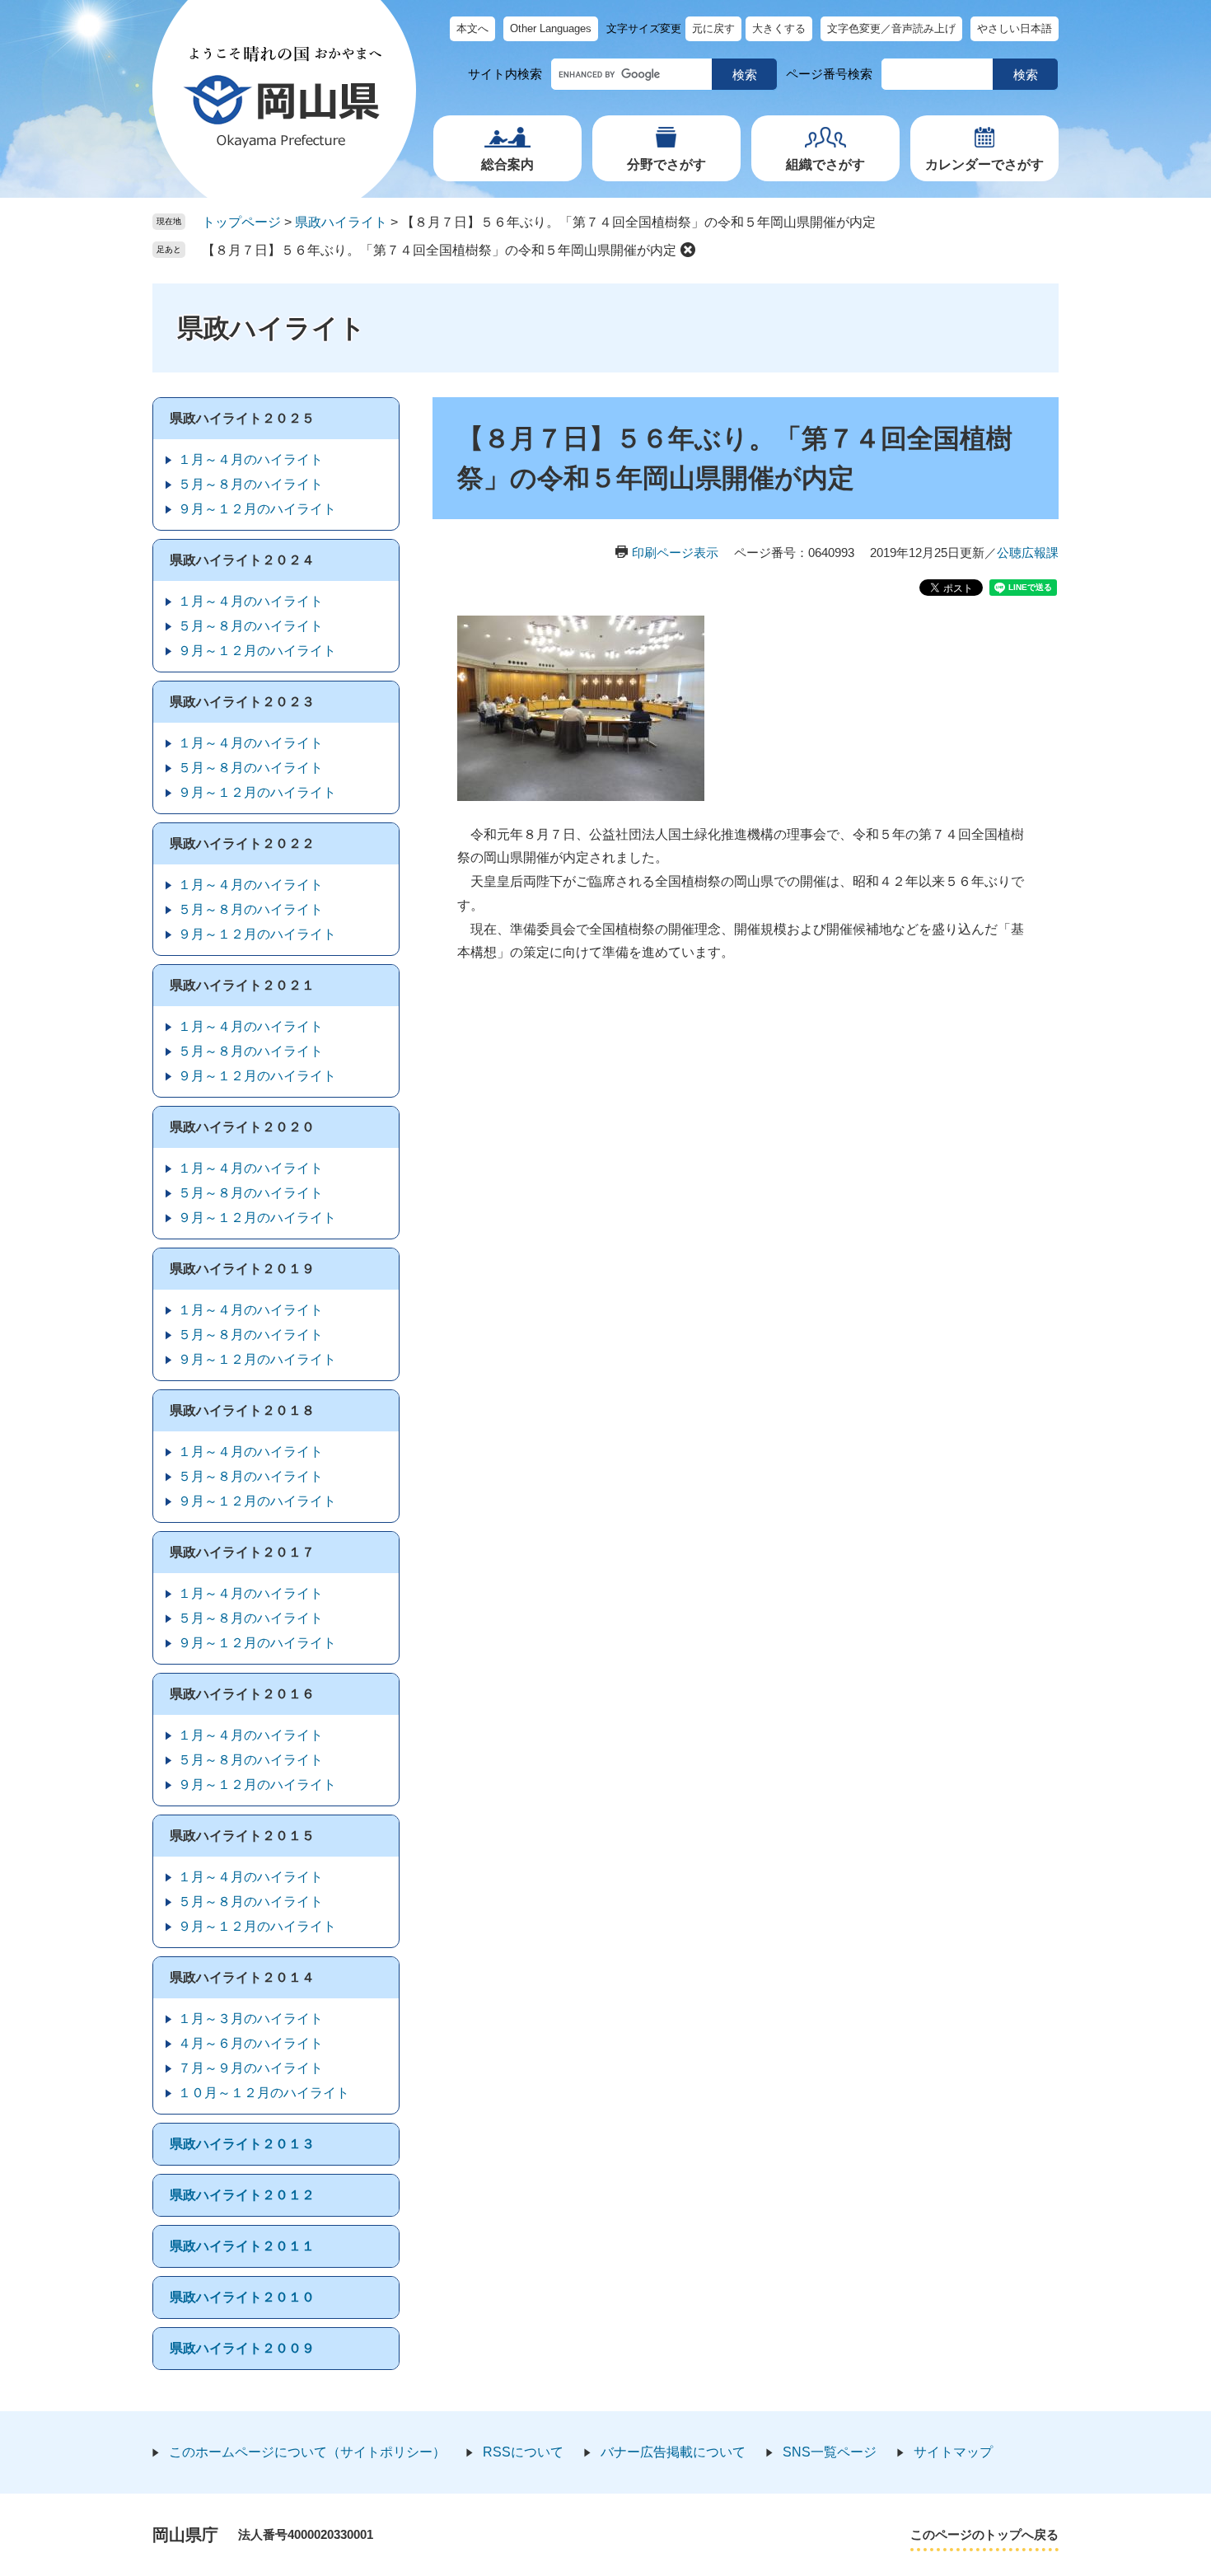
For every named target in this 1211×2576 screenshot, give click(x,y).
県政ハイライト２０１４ (242, 1977)
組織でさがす (825, 164)
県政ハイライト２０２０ (242, 1127)
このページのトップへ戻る (984, 2534)
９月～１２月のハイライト (257, 509)
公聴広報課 (1028, 553)
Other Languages (551, 28)
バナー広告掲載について (673, 2452)
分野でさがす (666, 164)
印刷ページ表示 (675, 553)
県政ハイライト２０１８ (242, 1410)
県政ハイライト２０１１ (242, 2246)
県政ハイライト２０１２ (242, 2195)
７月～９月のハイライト (250, 2068)
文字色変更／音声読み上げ (891, 28)
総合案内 (507, 164)
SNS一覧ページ (830, 2452)
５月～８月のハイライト (250, 484)
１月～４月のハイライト (250, 459)
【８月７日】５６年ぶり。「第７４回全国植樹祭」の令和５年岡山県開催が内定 (439, 250)
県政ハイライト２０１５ (242, 1836)
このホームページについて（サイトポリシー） (307, 2452)
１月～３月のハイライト (250, 2019)
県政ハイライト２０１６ (242, 1694)
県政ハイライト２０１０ (242, 2297)
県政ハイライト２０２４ (242, 560)
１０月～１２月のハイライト (264, 2093)
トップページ (241, 222)
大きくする (779, 28)
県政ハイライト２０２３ (242, 702)
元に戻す (713, 28)
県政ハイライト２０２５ (242, 418)
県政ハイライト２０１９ (242, 1269)
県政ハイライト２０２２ (242, 843)
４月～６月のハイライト (250, 2043)
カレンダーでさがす (984, 164)
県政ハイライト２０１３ (242, 2144)
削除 (688, 250)
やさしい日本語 (1015, 28)
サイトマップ (953, 2452)
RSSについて (523, 2452)
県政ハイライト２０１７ (242, 1552)
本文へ (472, 28)
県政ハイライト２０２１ (242, 985)
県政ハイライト (341, 222)
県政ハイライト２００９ (242, 2348)
